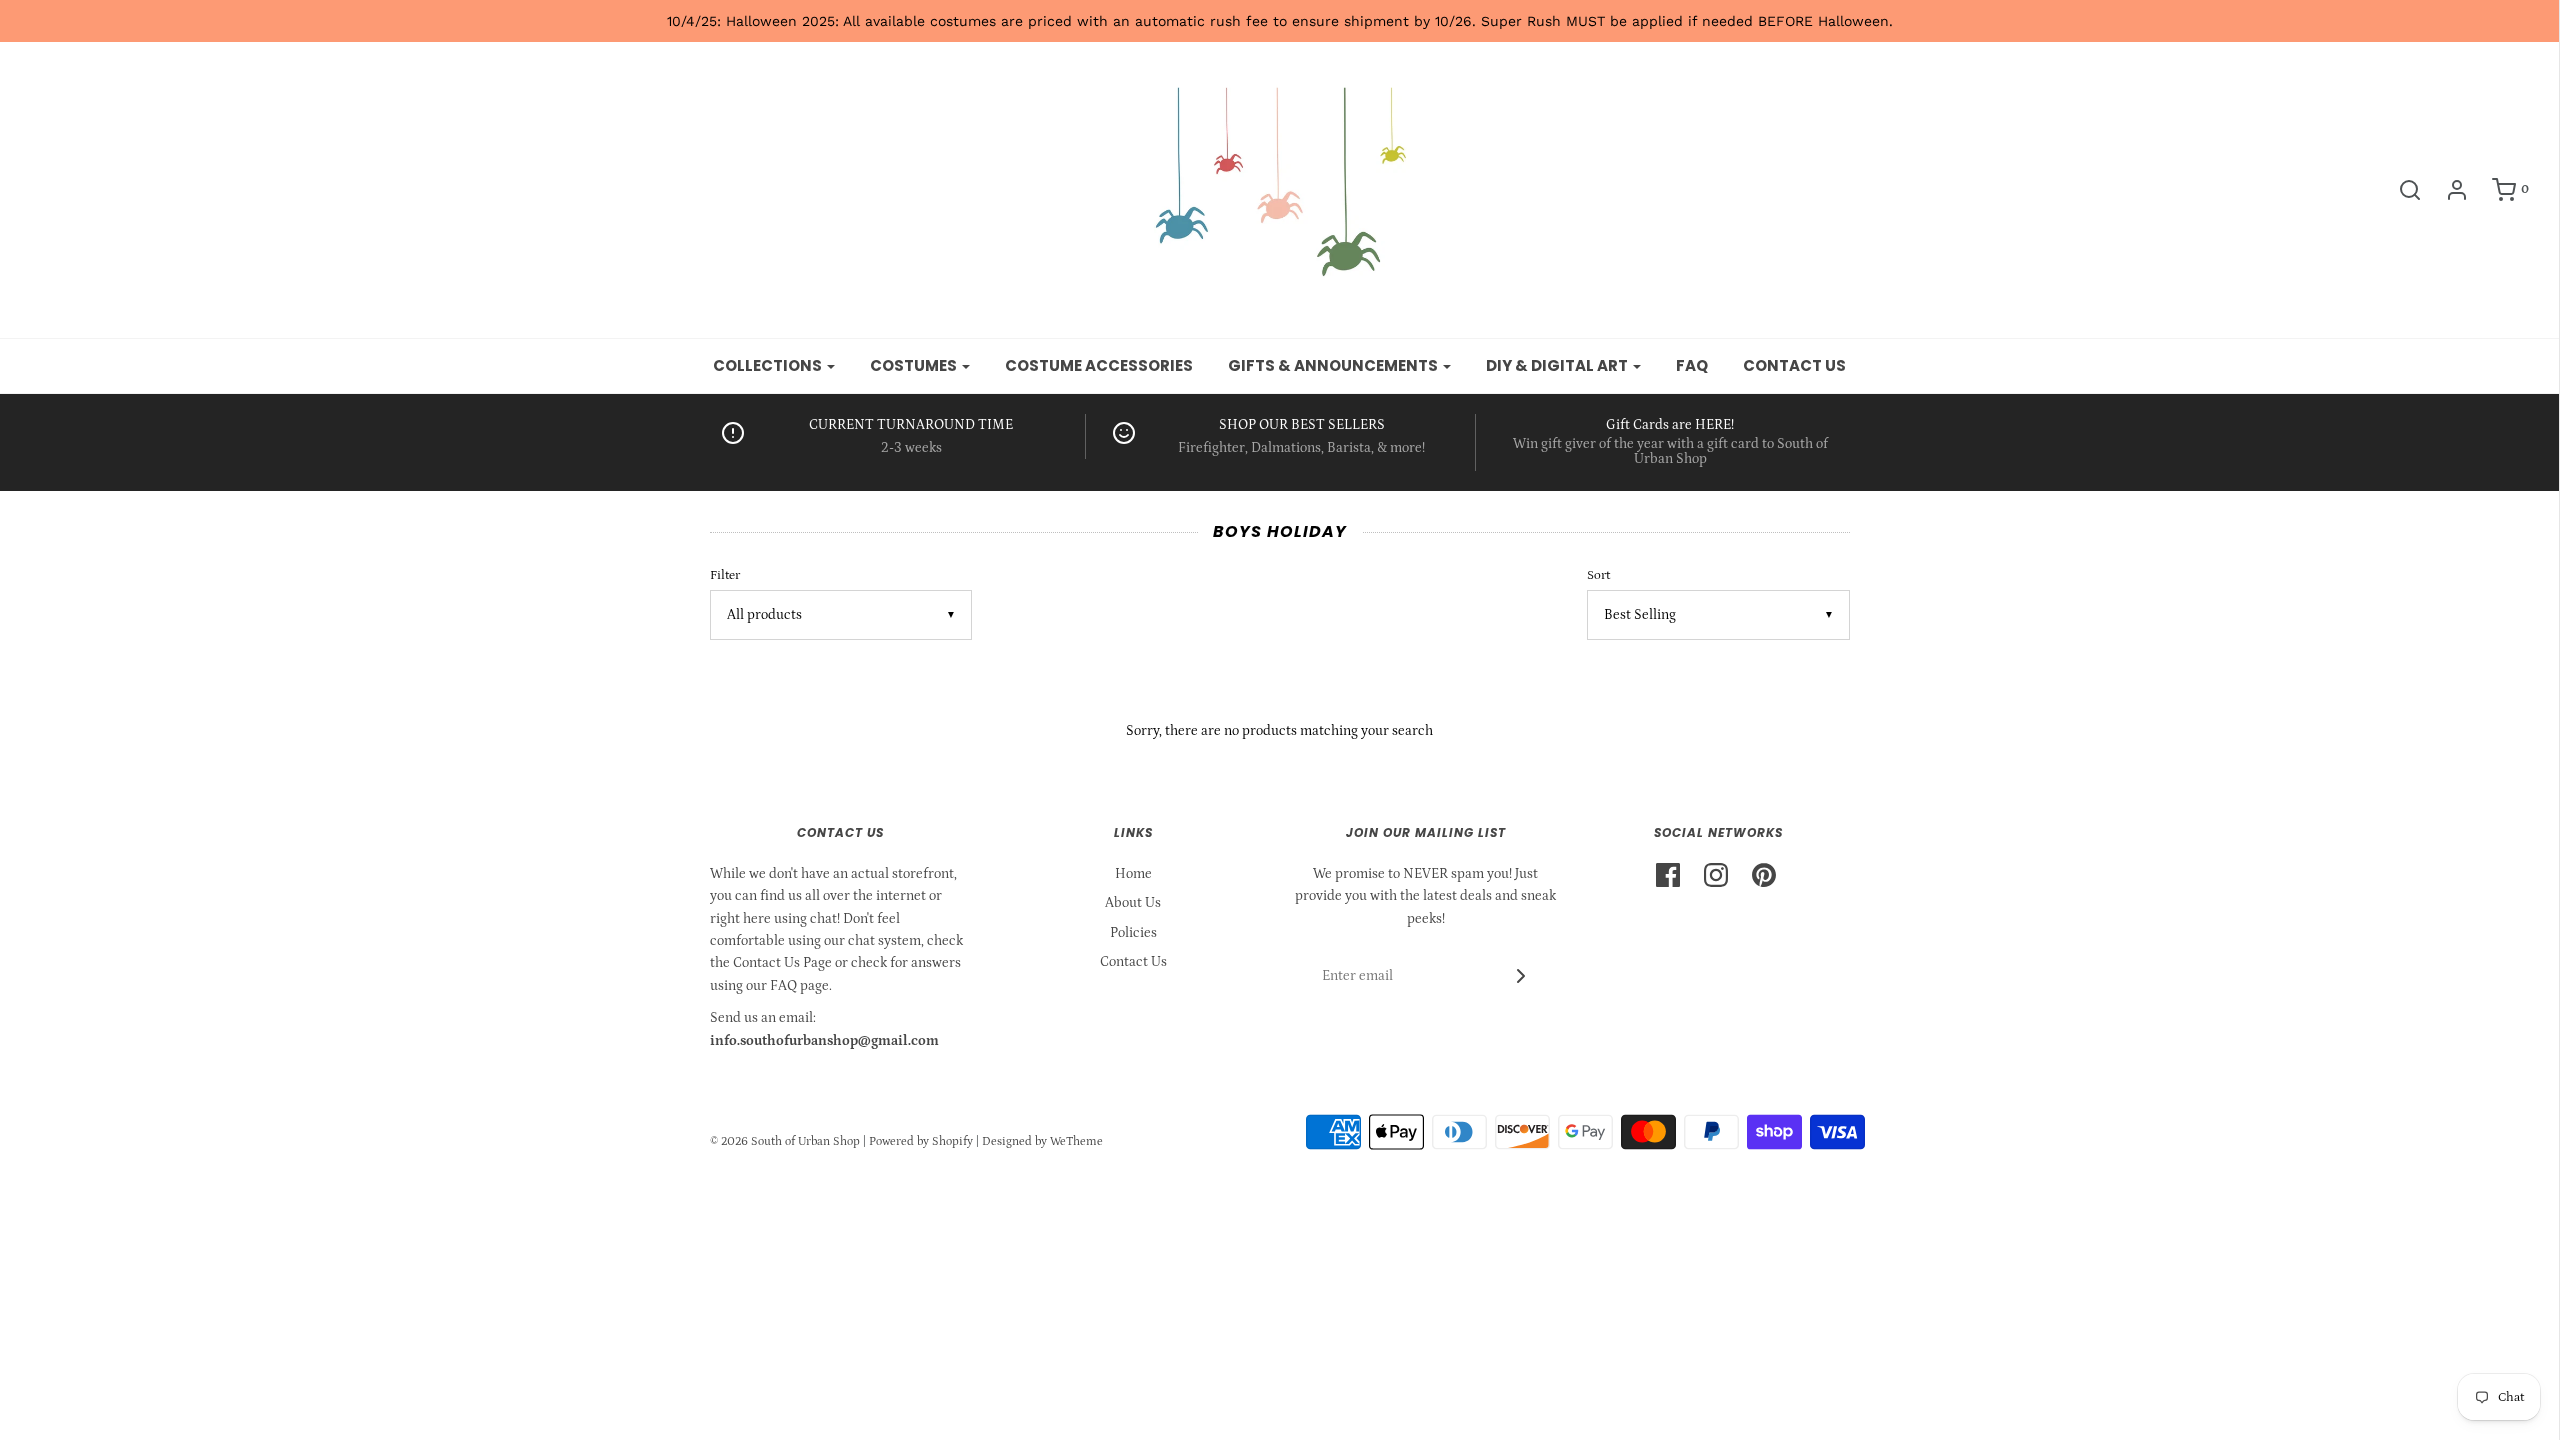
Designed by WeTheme (1042, 1141)
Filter (725, 575)
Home (1133, 874)
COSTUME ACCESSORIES (1099, 365)
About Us (1133, 903)
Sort (1598, 575)
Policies (1133, 933)
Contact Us (1133, 962)
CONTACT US (1794, 365)
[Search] (2400, 190)
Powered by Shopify (921, 1141)
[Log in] (2447, 190)
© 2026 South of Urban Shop (785, 1141)
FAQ (1692, 365)
